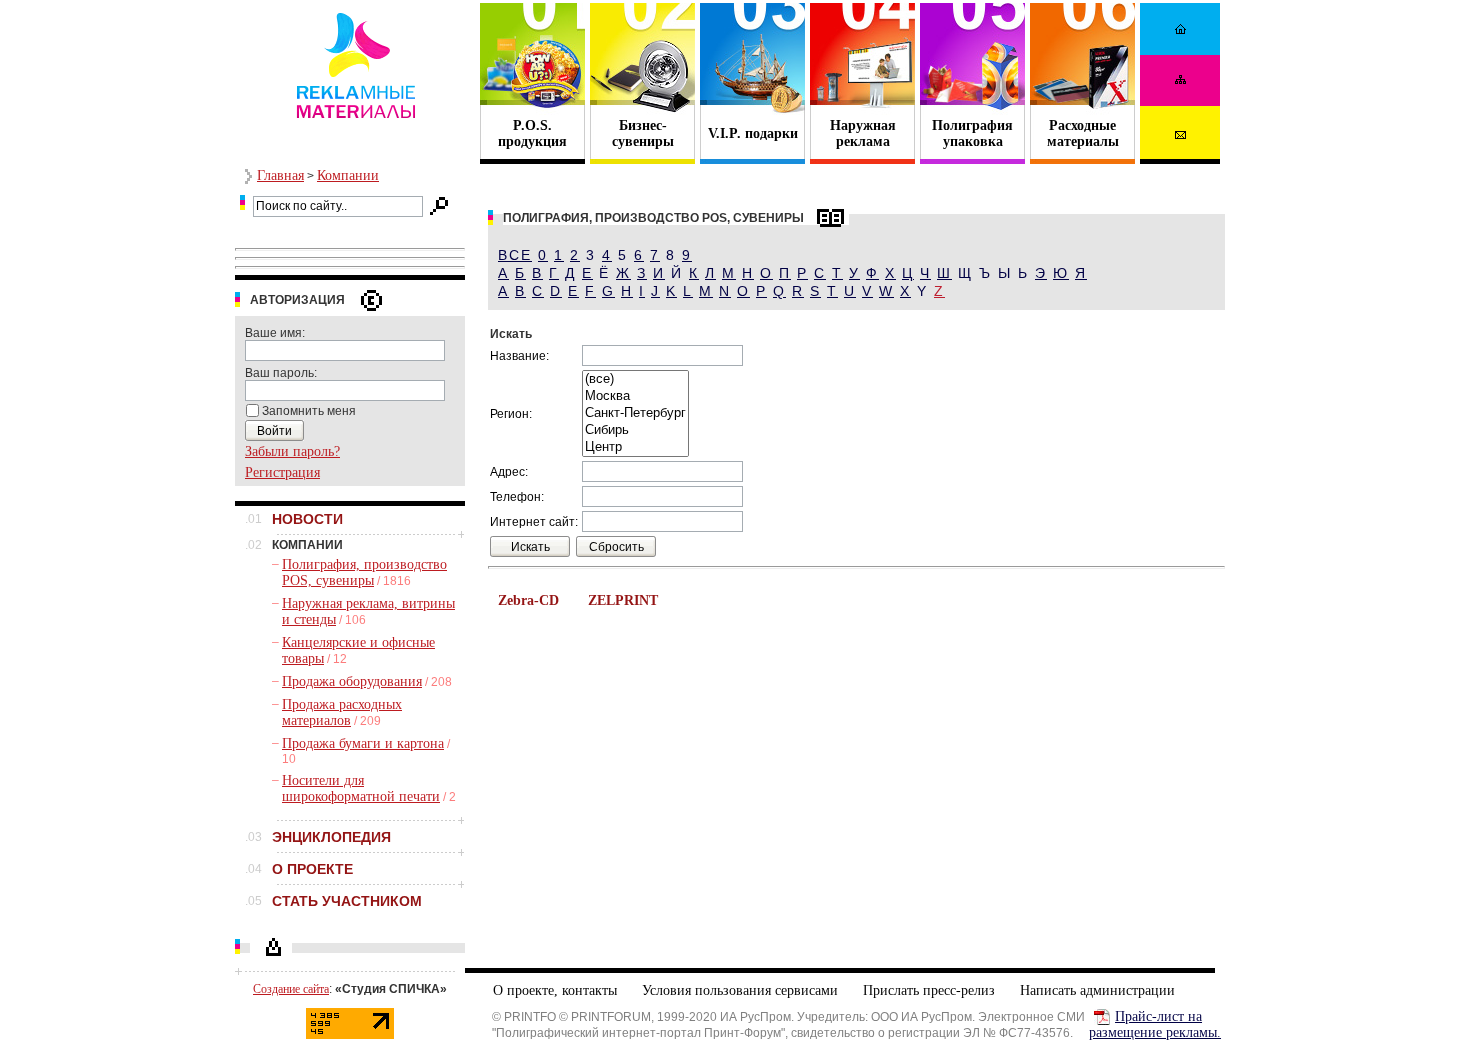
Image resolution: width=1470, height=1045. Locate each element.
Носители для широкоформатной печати (361, 788)
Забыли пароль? (292, 451)
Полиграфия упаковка (972, 133)
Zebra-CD (528, 600)
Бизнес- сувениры (643, 133)
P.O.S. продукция (532, 133)
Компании (348, 175)
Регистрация (282, 472)
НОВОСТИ (307, 519)
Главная (280, 175)
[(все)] (635, 379)
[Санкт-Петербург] (635, 413)
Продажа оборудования (352, 681)
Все (515, 255)
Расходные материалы (1083, 133)
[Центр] (635, 447)
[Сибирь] (635, 430)
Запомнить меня (309, 411)
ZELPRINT (623, 600)
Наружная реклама (863, 133)
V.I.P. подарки (753, 133)
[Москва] (635, 396)
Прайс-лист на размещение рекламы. (1155, 1024)
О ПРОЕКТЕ (312, 869)
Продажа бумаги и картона (363, 743)
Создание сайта (291, 989)
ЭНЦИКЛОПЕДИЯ (331, 837)
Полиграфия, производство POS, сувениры (364, 572)
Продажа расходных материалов (342, 712)
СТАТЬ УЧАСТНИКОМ (347, 901)
